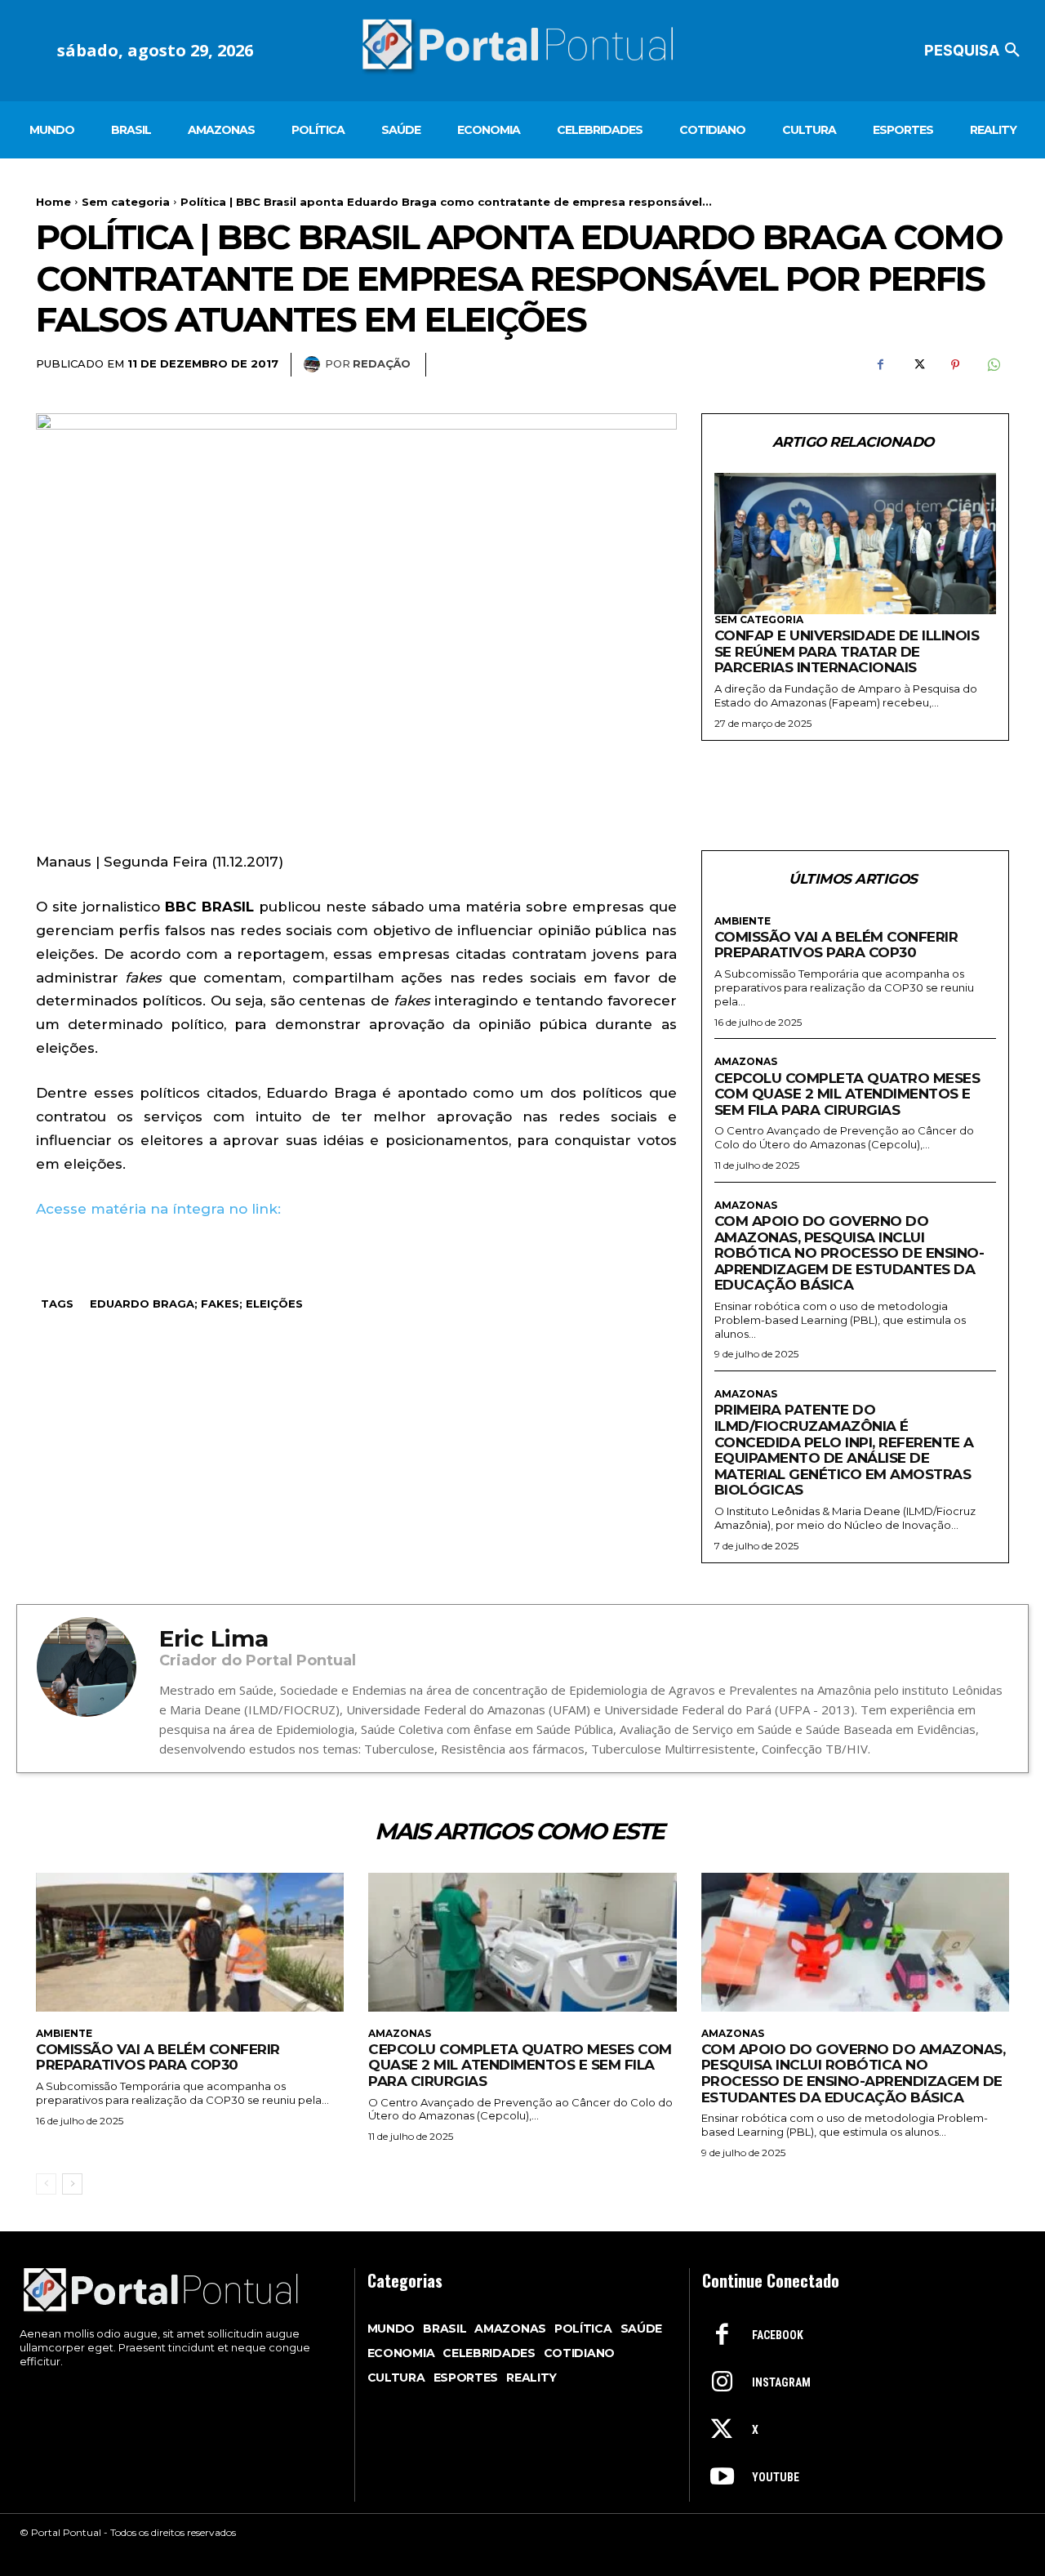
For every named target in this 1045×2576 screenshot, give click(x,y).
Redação (382, 363)
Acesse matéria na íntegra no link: (158, 1209)
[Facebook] (880, 365)
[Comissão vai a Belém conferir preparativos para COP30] (190, 1942)
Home (53, 202)
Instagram (781, 2382)
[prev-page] (46, 2184)
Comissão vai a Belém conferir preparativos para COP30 (836, 945)
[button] (975, 51)
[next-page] (72, 2184)
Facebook (778, 2335)
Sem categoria (126, 202)
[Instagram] (722, 2383)
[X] (918, 365)
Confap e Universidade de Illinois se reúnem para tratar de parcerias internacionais (847, 651)
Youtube (776, 2477)
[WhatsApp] (993, 365)
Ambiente (743, 921)
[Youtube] (722, 2478)
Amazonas (746, 1062)
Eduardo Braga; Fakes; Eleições (196, 1304)
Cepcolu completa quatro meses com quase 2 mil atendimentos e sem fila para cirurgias (847, 1094)
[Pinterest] (955, 365)
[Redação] (314, 364)
